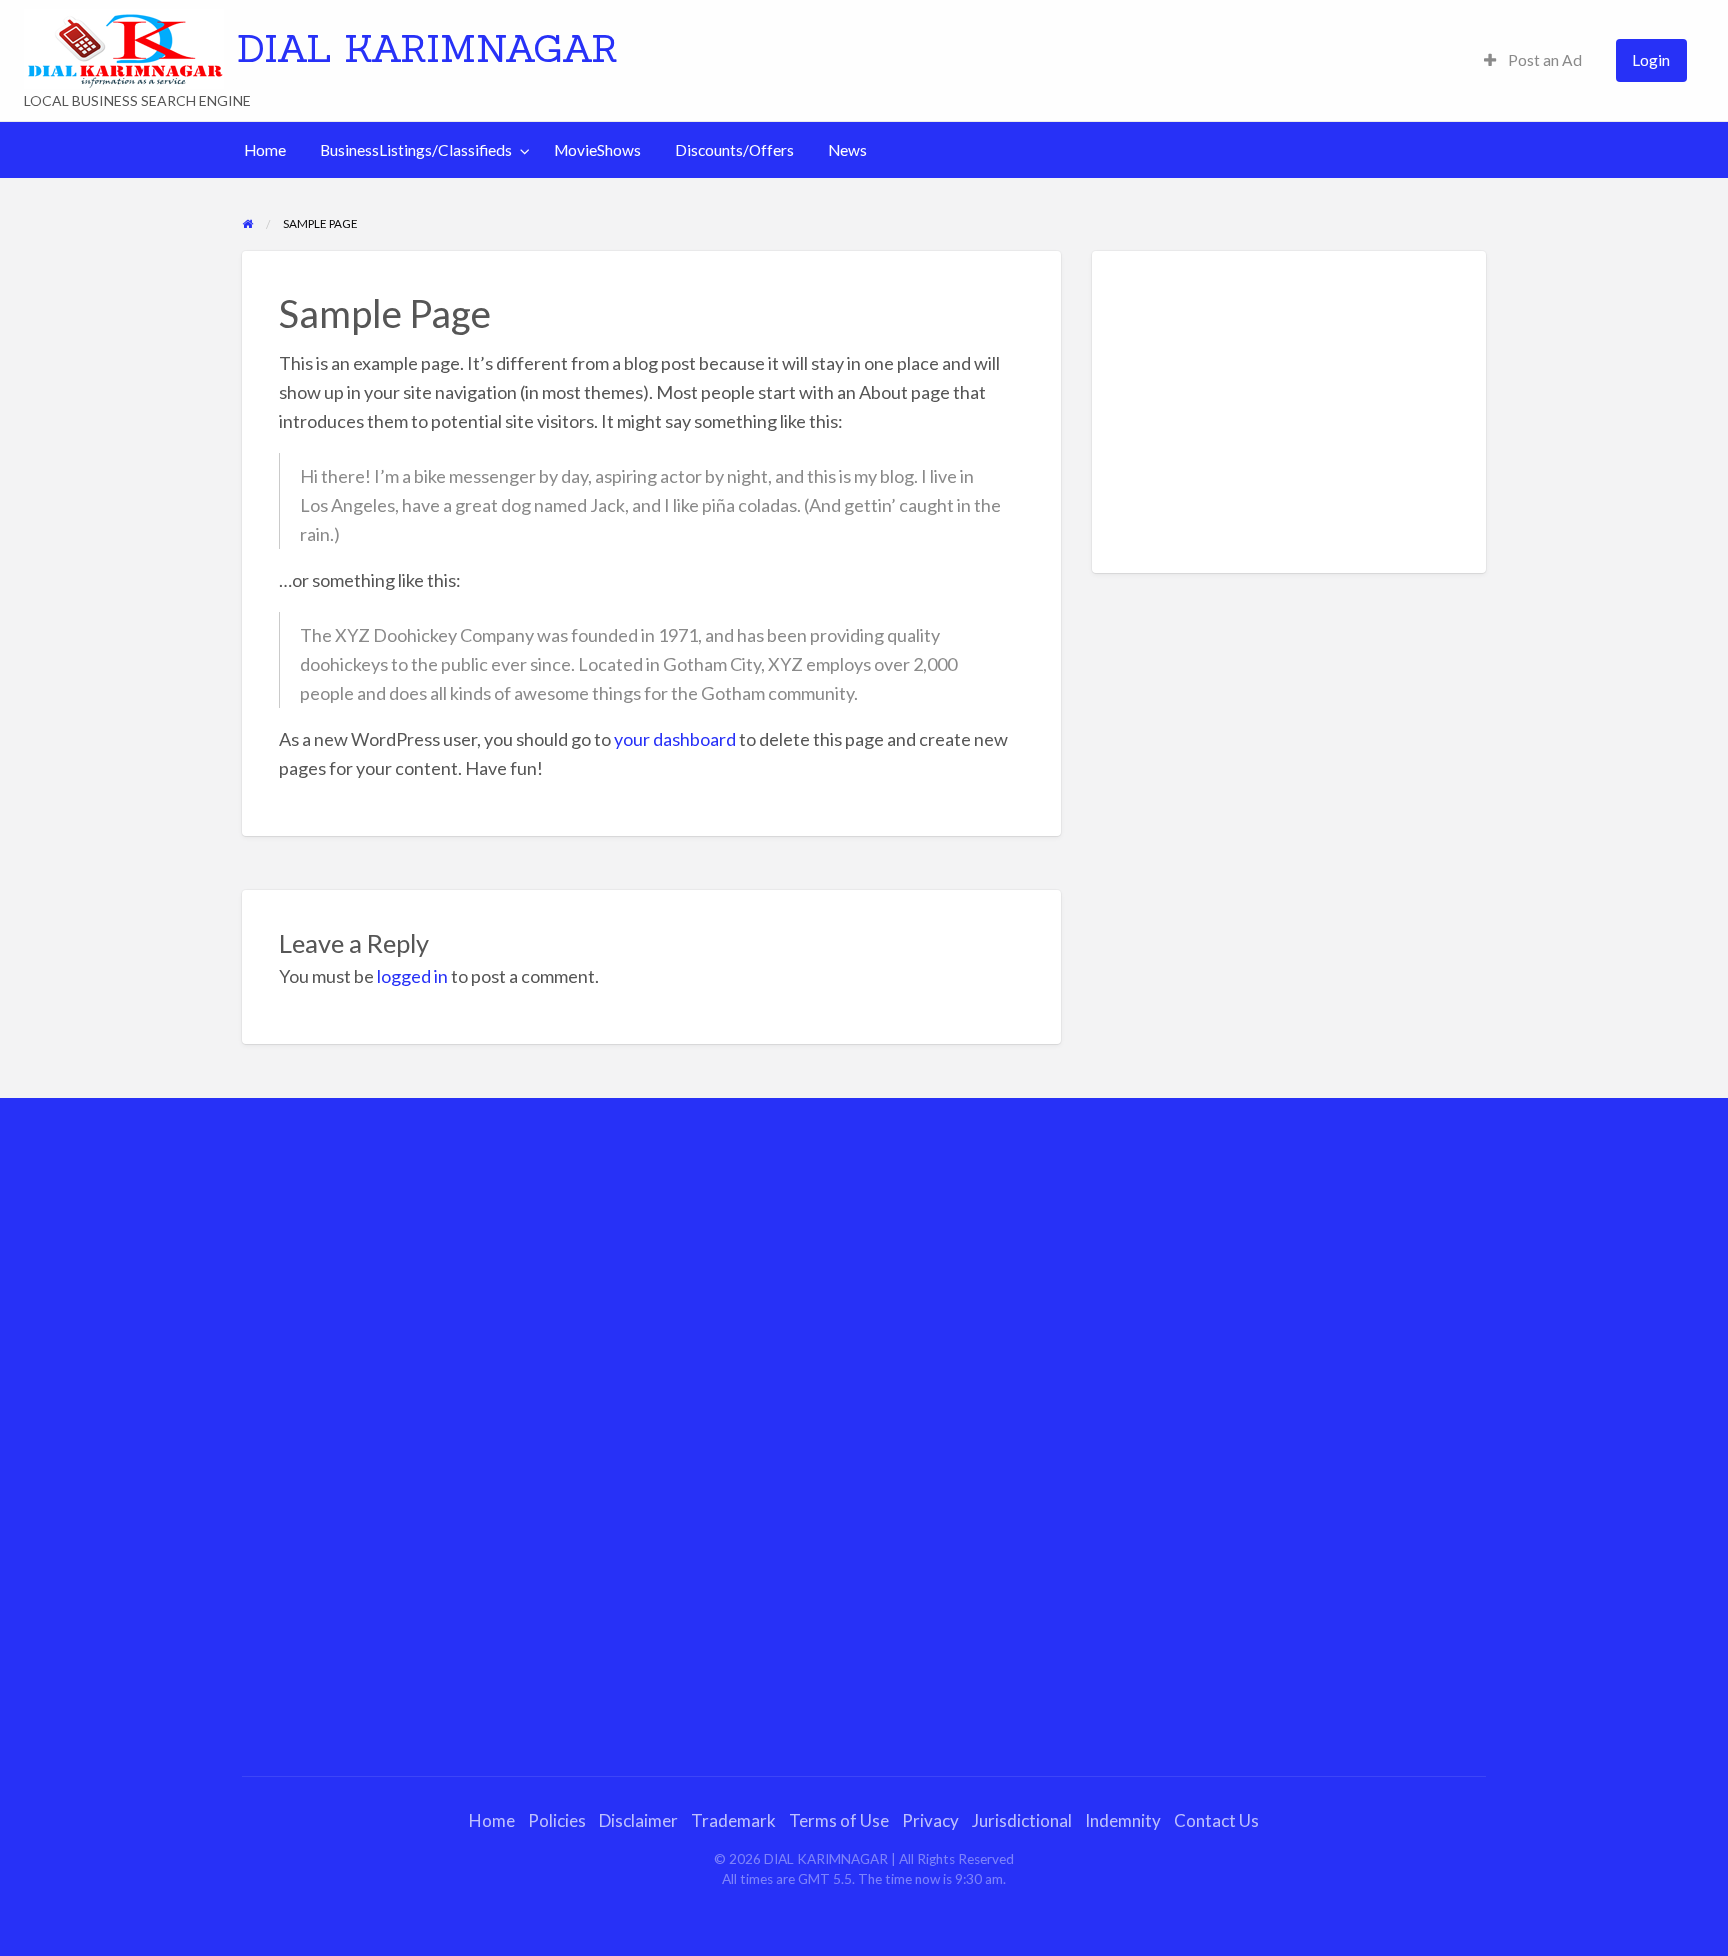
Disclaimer (638, 1820)
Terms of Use (839, 1820)
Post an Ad (1543, 60)
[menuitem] (1533, 60)
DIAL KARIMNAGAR (427, 48)
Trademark (733, 1820)
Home (265, 150)
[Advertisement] (1289, 412)
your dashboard (675, 739)
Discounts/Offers (734, 150)
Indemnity (1123, 1820)
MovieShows (597, 150)
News (847, 150)
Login (1651, 60)
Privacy (930, 1820)
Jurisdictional (1022, 1820)
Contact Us (1216, 1820)
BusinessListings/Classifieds (416, 150)
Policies (557, 1820)
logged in (412, 976)
